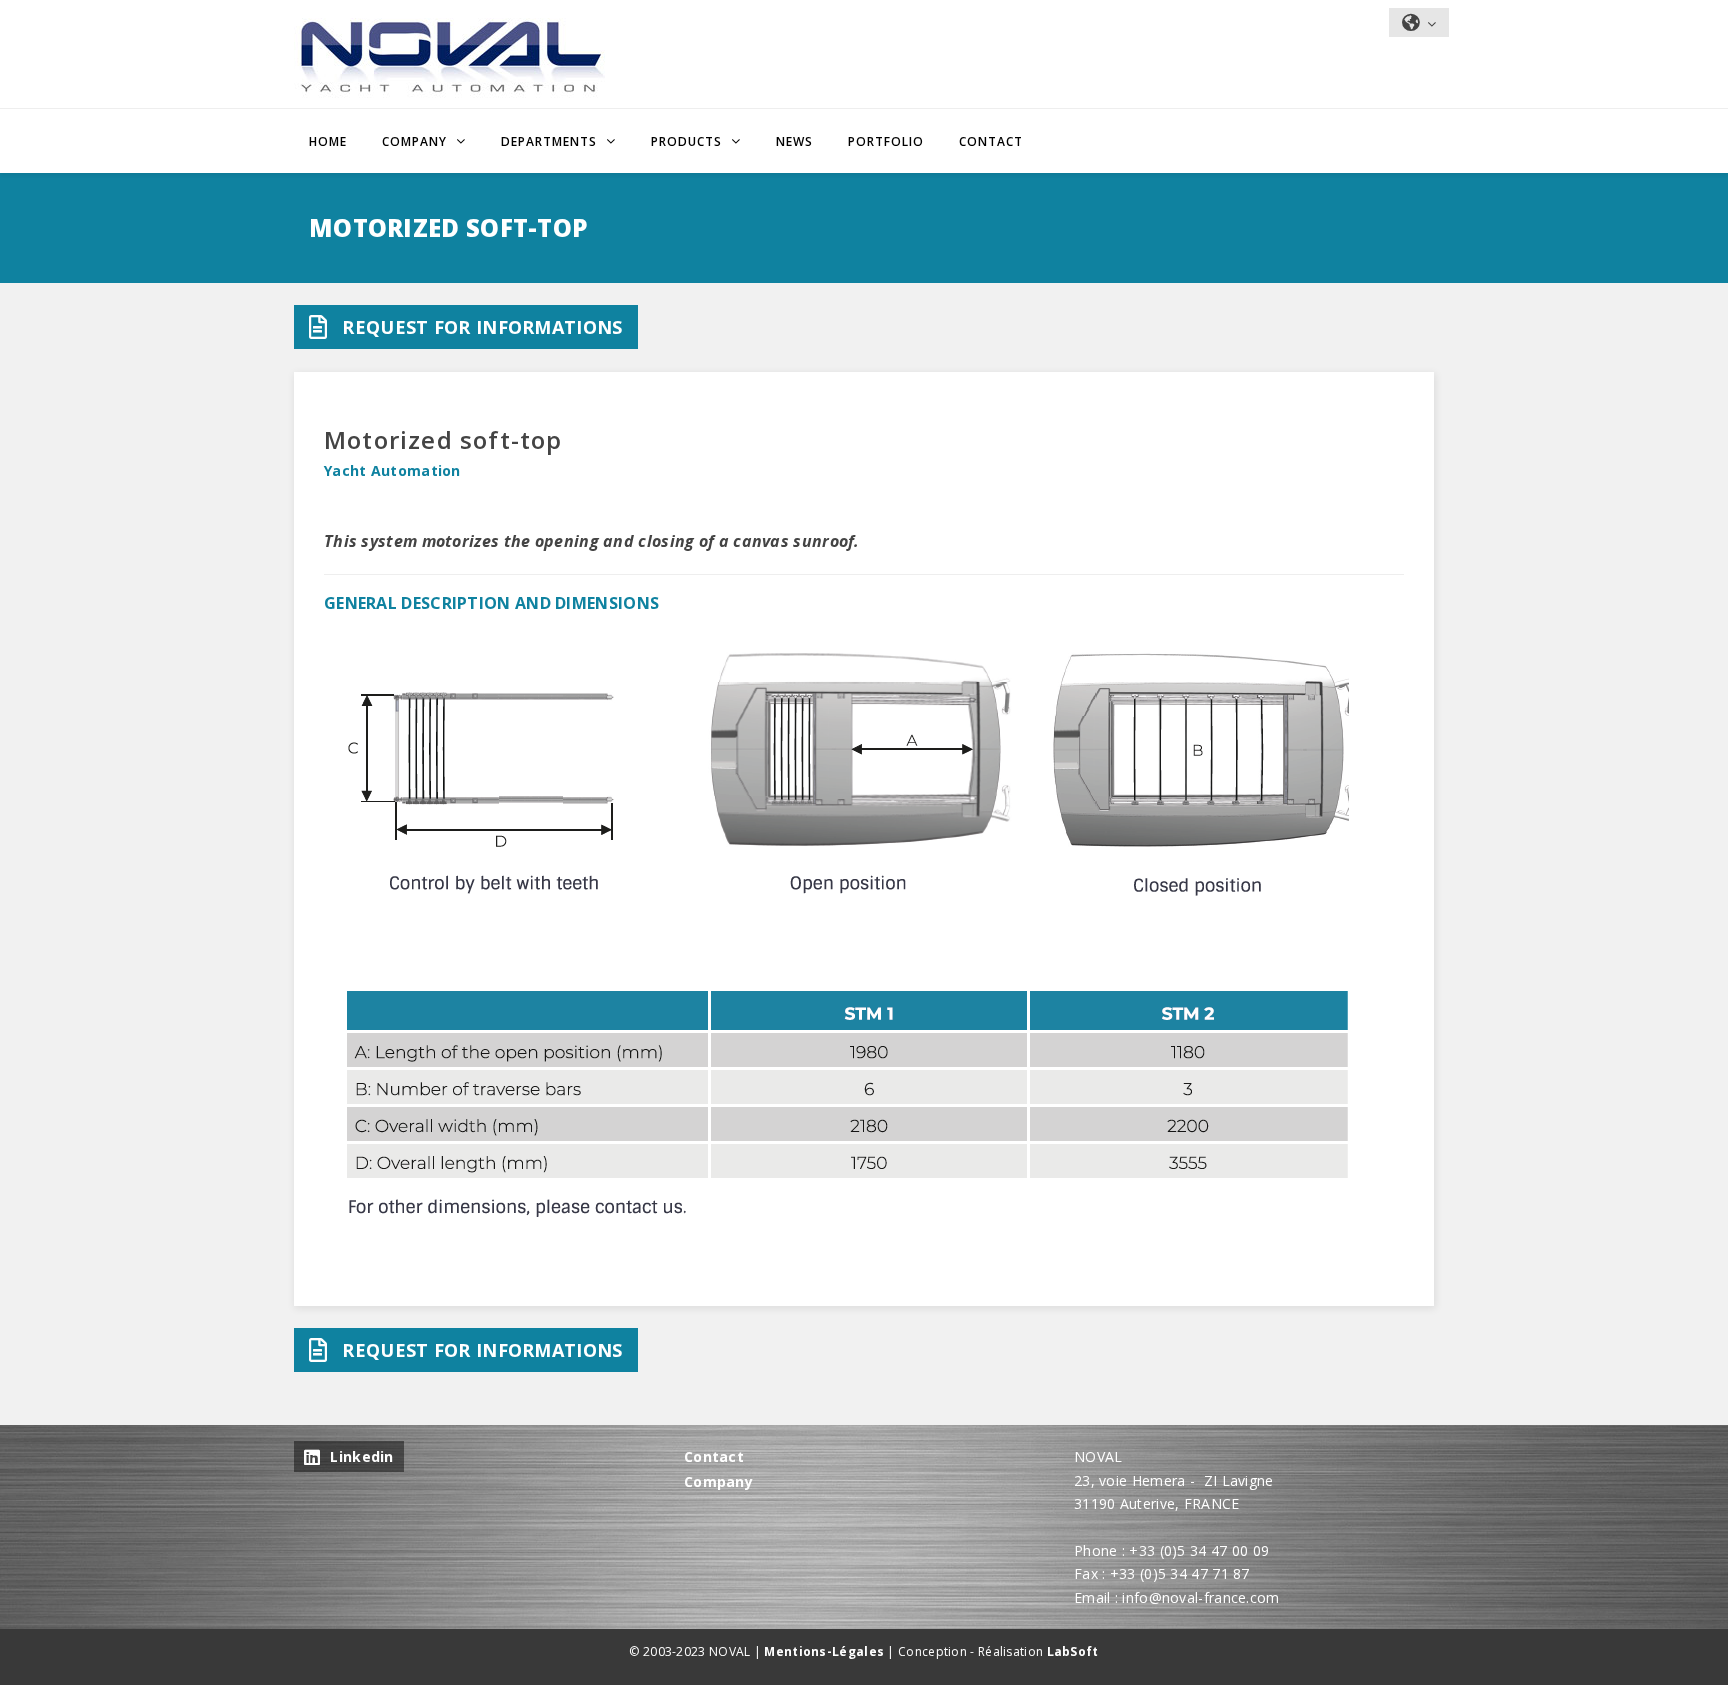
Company (718, 1481)
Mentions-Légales (824, 1651)
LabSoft (1073, 1651)
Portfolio (886, 141)
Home (328, 141)
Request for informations (482, 327)
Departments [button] (551, 141)
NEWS (794, 141)
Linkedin (361, 1456)
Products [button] (688, 141)
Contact (991, 141)
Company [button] (416, 141)
